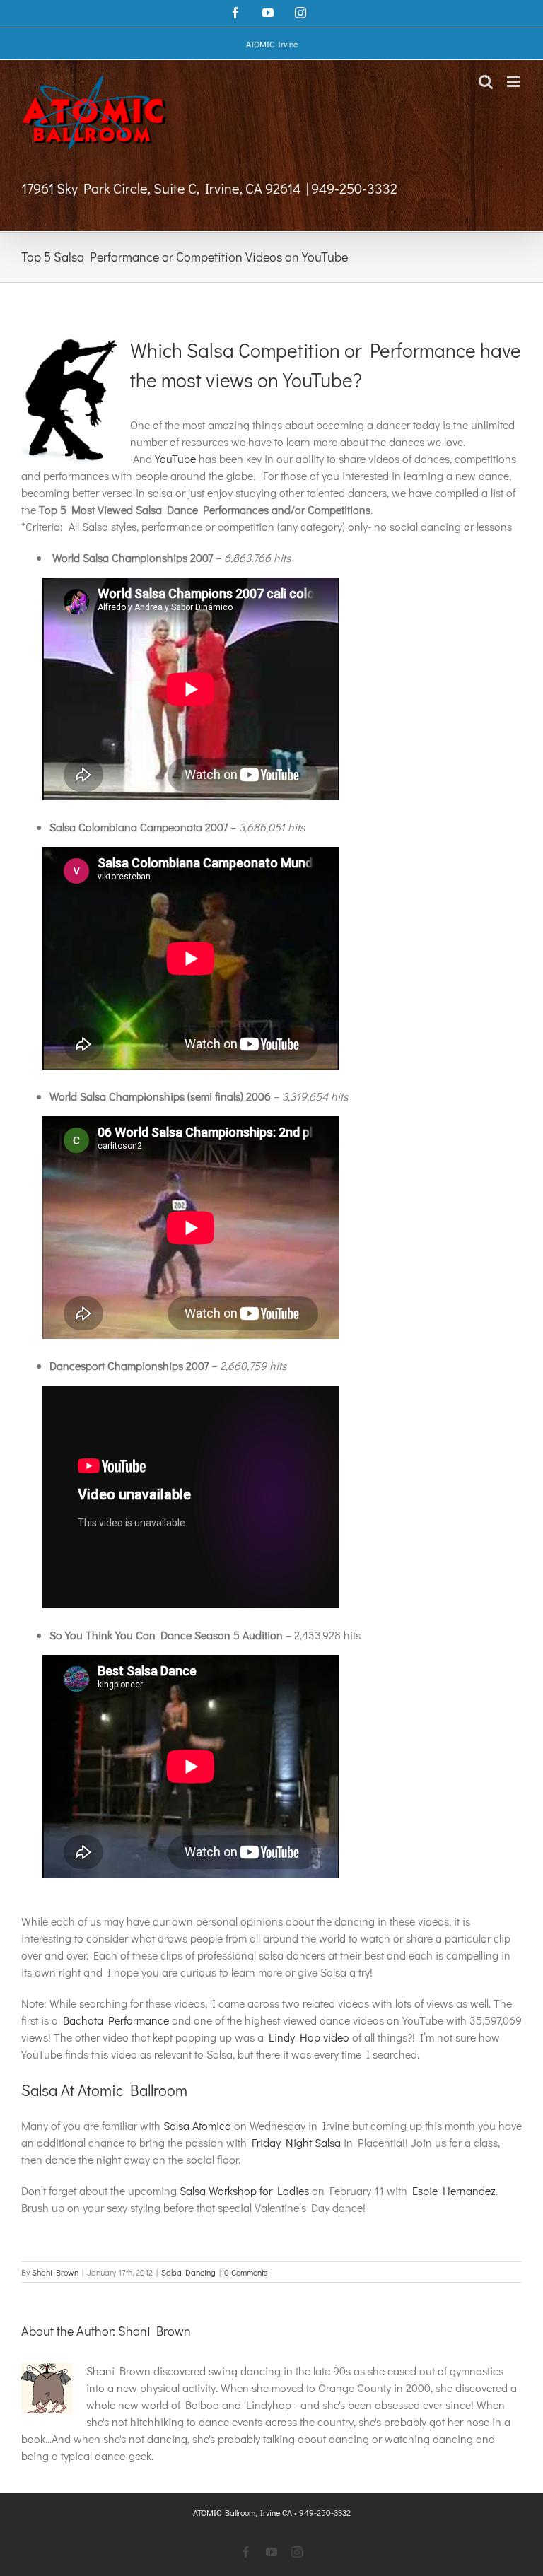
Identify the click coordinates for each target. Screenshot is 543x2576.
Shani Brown (55, 2272)
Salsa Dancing (188, 2272)
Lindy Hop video (309, 2037)
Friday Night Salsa (296, 2142)
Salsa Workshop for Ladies (244, 2190)
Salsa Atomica (197, 2125)
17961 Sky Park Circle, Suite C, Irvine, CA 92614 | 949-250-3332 (209, 188)
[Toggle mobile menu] (514, 82)
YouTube (175, 458)
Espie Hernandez (454, 2190)
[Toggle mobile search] (486, 82)
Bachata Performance (116, 2020)
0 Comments (246, 2272)
